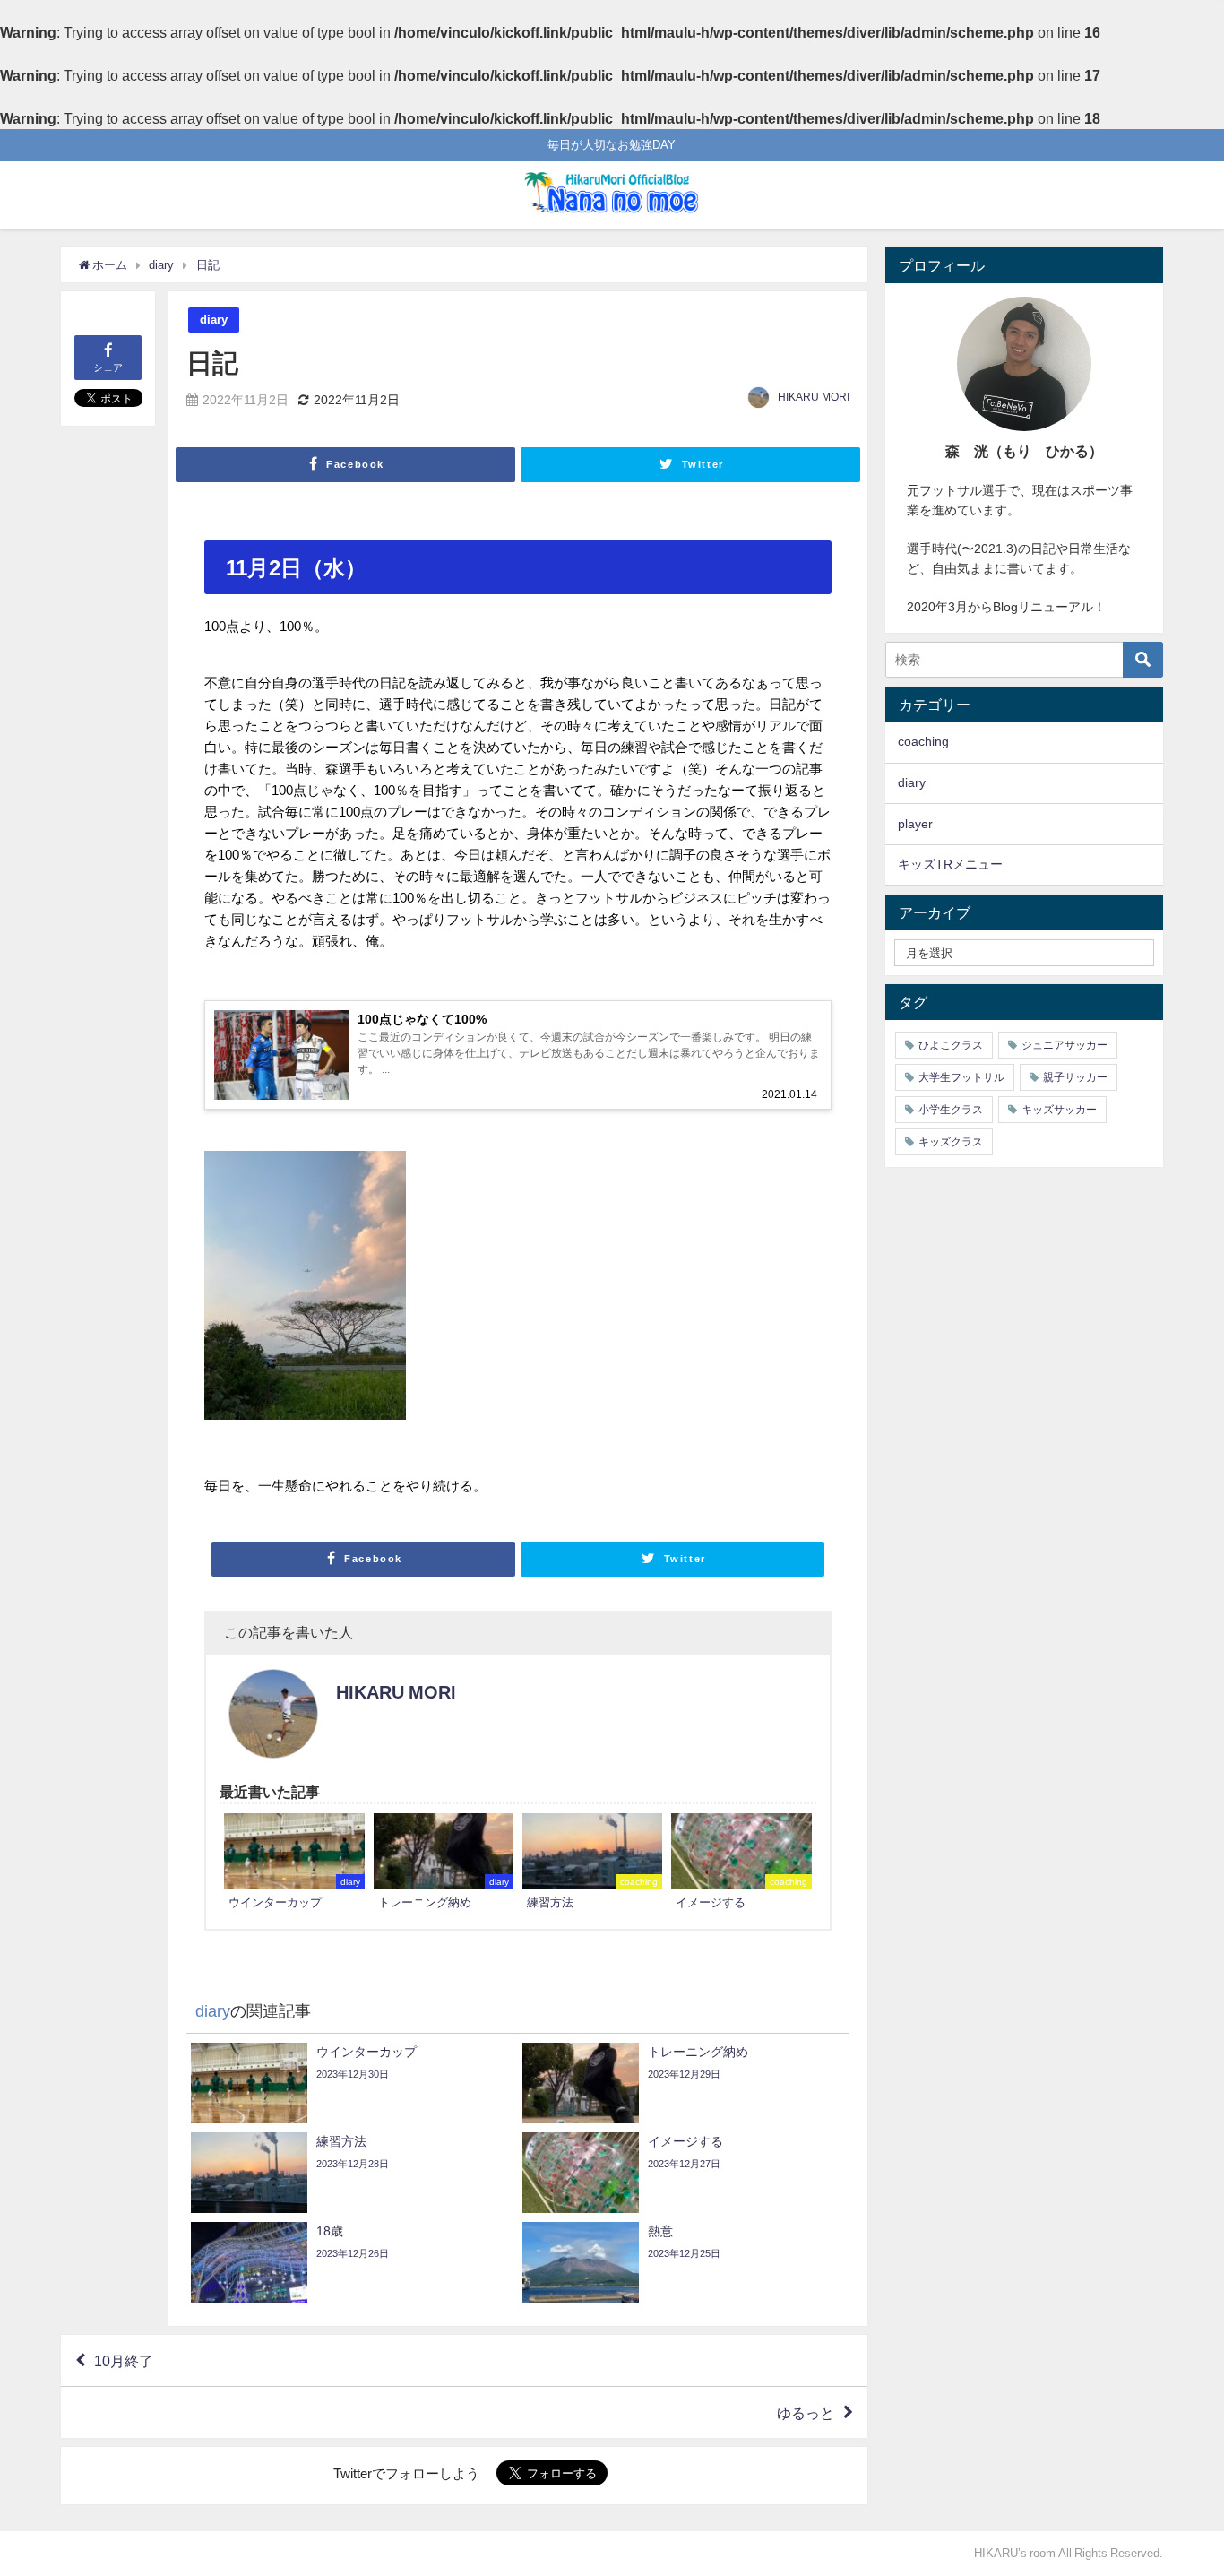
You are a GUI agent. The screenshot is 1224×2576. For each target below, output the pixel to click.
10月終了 (124, 2361)
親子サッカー (1075, 1077)
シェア (108, 367)
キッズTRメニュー (950, 864)
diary (214, 320)
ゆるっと (806, 2413)
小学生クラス (951, 1110)
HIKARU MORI (814, 397)
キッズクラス (951, 1142)
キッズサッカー (1059, 1110)
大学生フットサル (961, 1077)
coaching (923, 741)
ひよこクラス (951, 1045)
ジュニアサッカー (1065, 1045)
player (915, 824)
